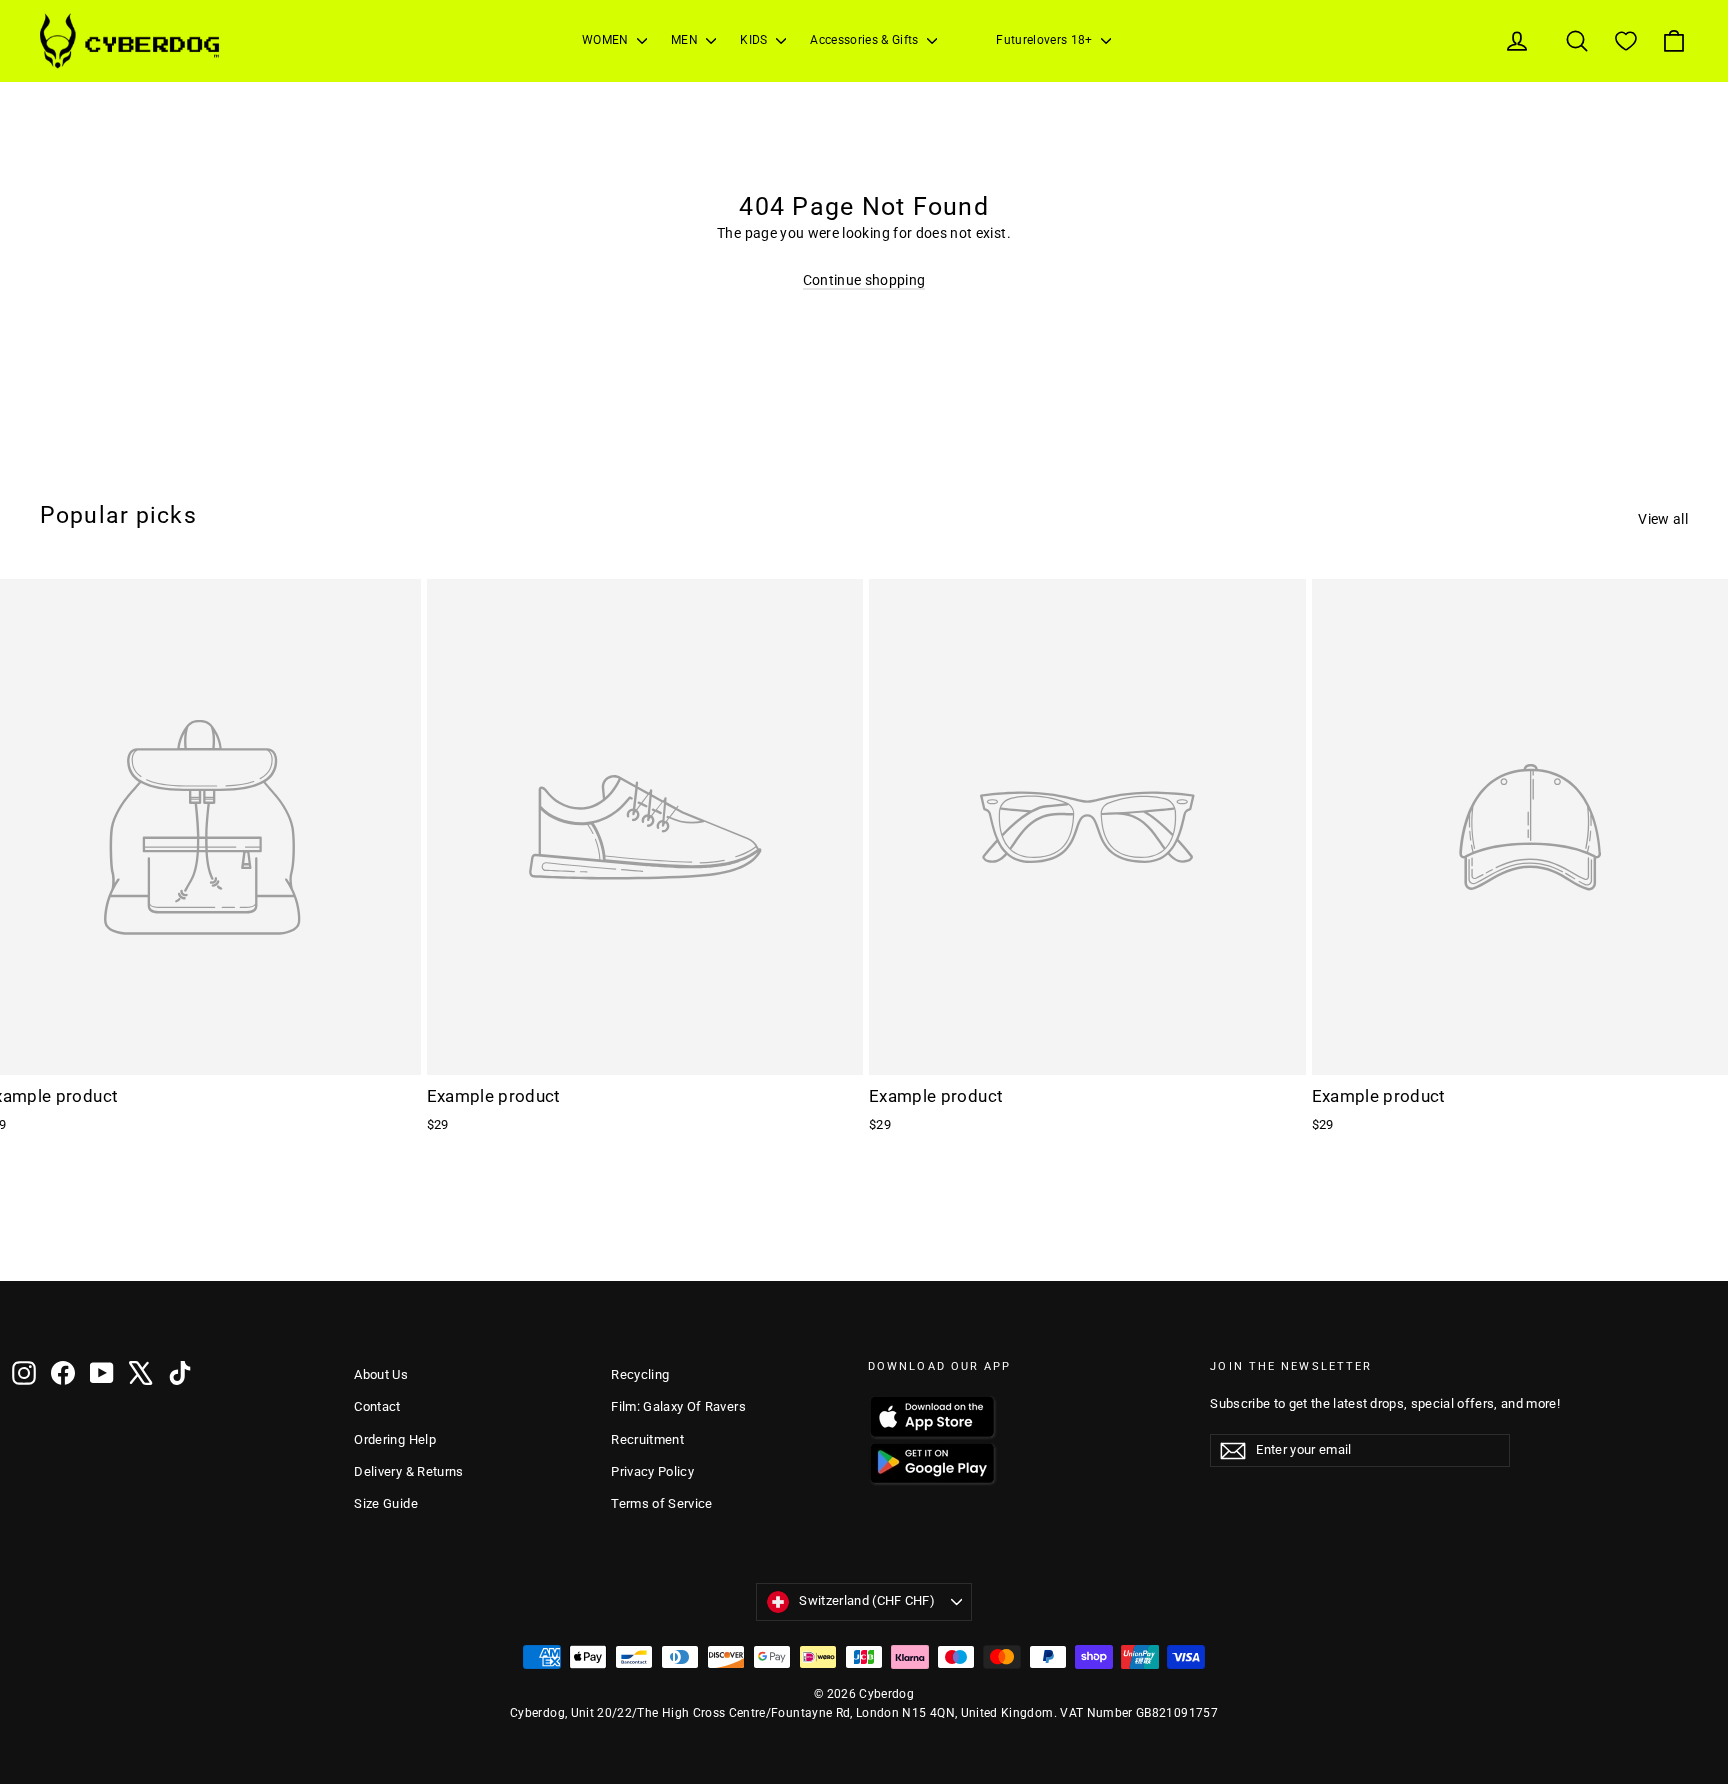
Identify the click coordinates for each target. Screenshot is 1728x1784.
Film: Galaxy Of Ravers (678, 1406)
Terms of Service (662, 1503)
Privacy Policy (652, 1471)
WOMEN (607, 40)
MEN (686, 40)
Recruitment (647, 1439)
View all (1663, 519)
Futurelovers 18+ (1046, 40)
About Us (381, 1374)
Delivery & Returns (408, 1471)
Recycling (640, 1374)
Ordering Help (395, 1439)
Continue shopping (864, 280)
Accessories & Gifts (866, 40)
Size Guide (386, 1503)
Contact (377, 1406)
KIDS (755, 40)
